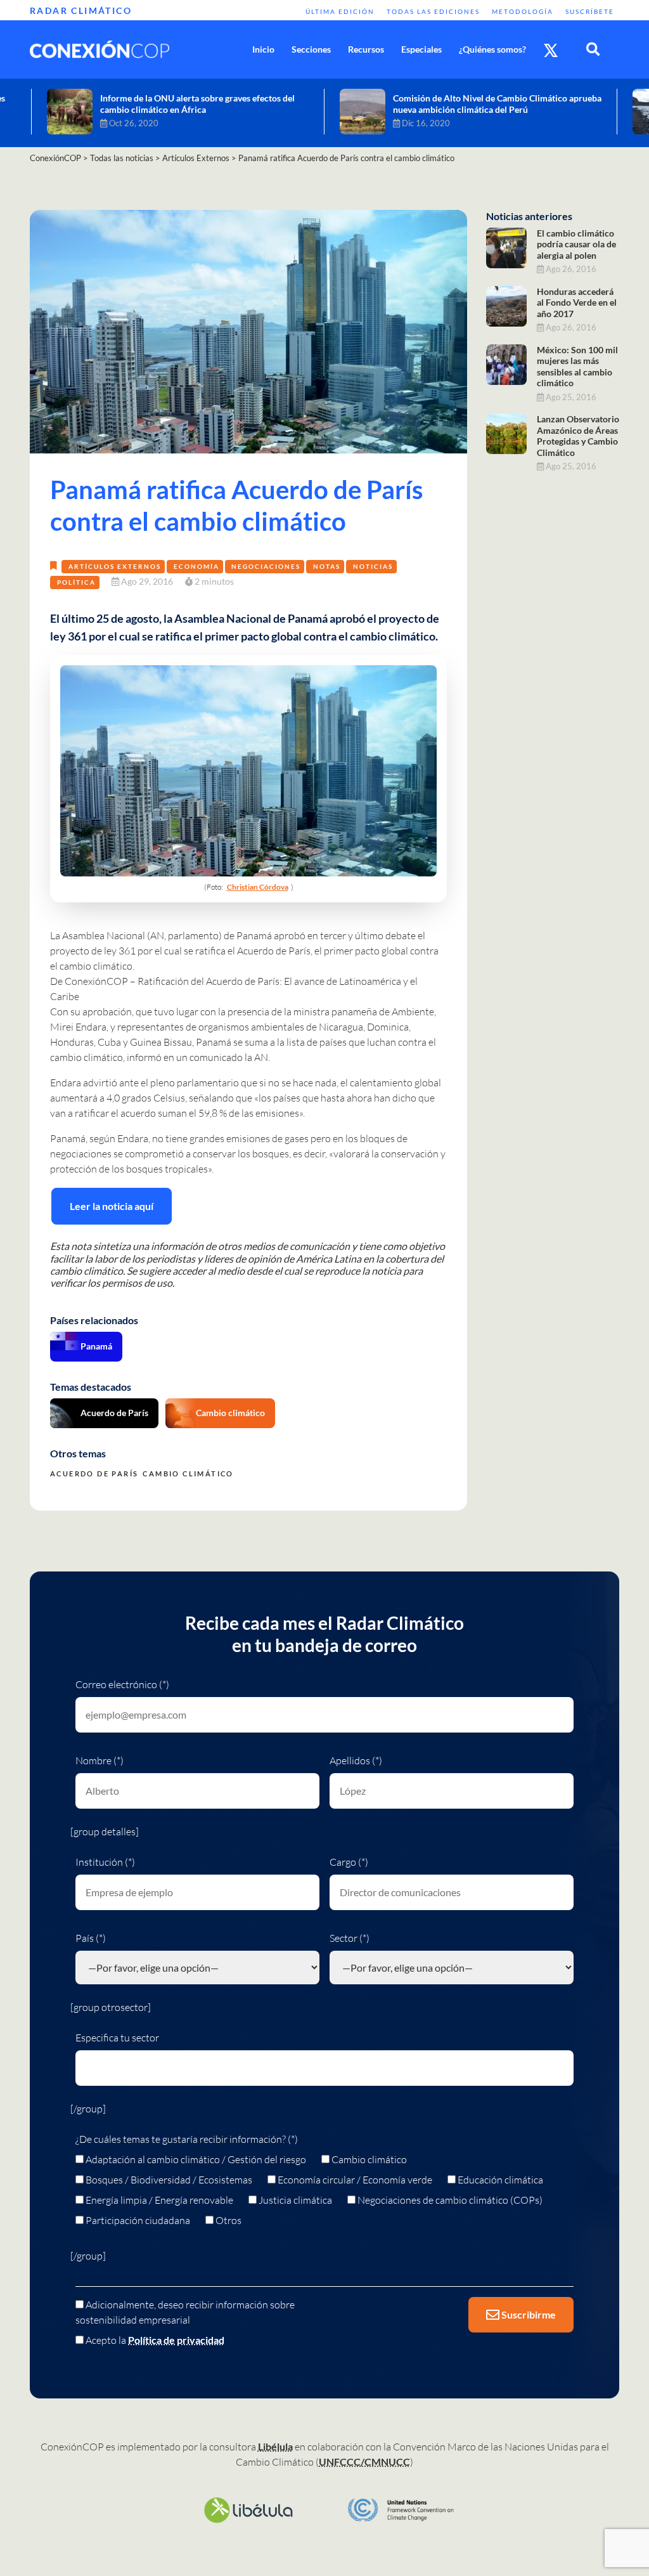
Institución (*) (105, 1862)
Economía (196, 566)
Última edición (340, 11)
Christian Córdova (258, 887)
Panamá (96, 1346)
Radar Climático (81, 10)
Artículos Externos (115, 566)
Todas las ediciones (433, 11)
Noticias (373, 566)
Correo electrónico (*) (122, 1684)
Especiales (421, 49)
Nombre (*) (100, 1760)
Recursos (366, 49)
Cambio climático (230, 1413)
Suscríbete (590, 11)
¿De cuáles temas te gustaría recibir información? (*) (187, 2139)
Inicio (263, 49)
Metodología (523, 11)
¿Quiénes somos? (492, 49)
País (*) (91, 1938)
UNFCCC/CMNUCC (364, 2462)
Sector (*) (350, 1938)
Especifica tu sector (117, 2038)
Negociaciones (266, 566)
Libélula (275, 2446)
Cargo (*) (349, 1862)
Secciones (311, 49)
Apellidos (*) (356, 1760)
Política (76, 582)
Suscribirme (528, 2314)
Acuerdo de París (274, 951)
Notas (327, 566)
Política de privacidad (176, 2340)
